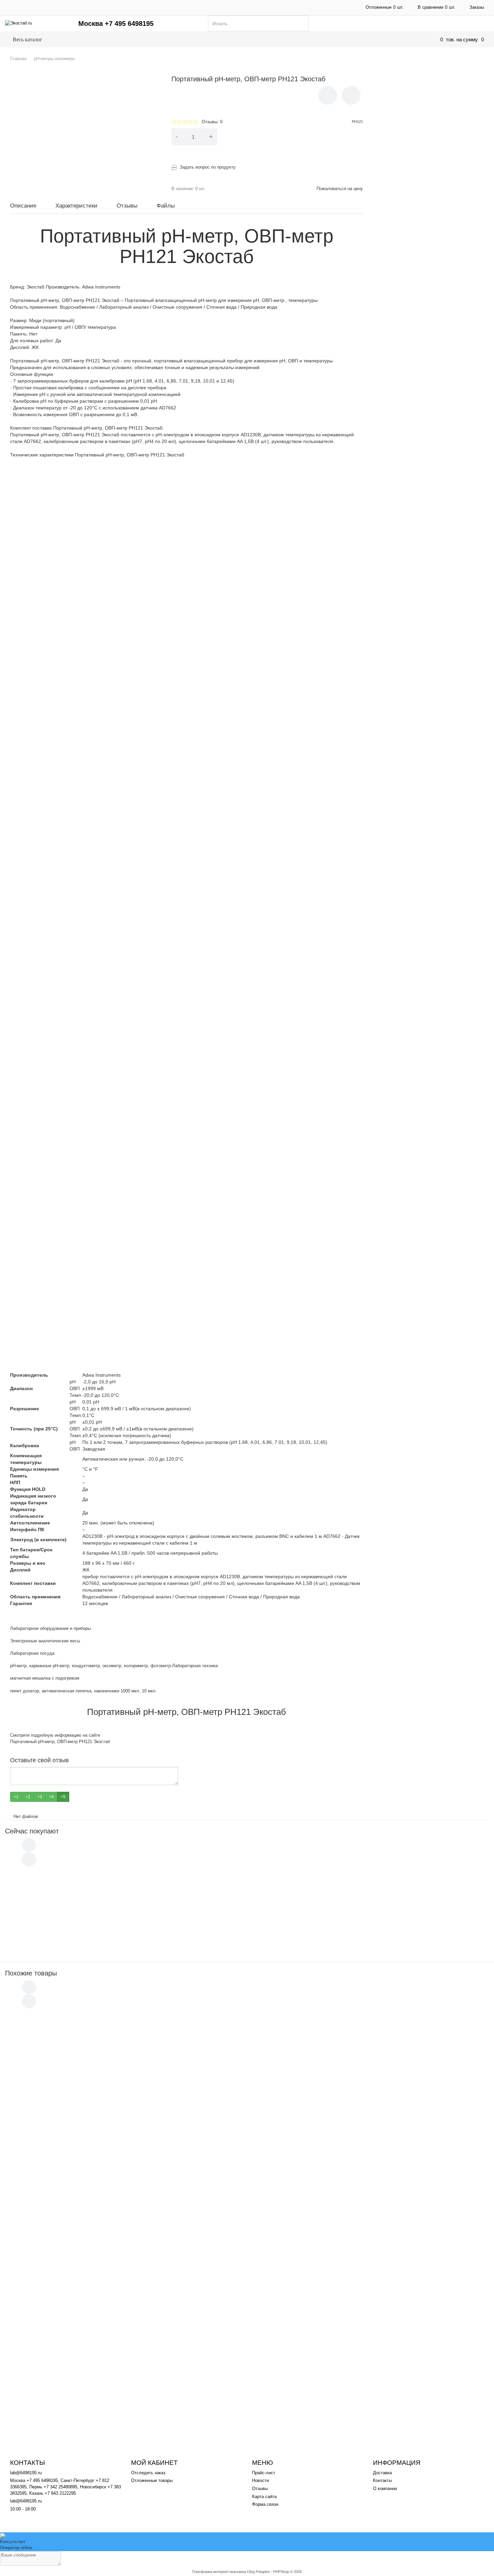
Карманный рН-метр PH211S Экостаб (94, 2187)
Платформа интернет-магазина (219, 2572)
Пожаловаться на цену (340, 189)
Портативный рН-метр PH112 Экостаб (95, 2395)
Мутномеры (255, 39)
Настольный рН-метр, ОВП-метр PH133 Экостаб (105, 2228)
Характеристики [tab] (76, 206)
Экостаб (35, 287)
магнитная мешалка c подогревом (45, 1678)
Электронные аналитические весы (45, 1641)
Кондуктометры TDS (200, 39)
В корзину (294, 137)
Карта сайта (264, 2497)
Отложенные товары (152, 2480)
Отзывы (260, 2489)
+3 (40, 1797)
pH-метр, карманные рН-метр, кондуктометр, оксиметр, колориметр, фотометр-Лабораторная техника (114, 1666)
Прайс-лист (264, 2473)
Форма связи (265, 2504)
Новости (260, 2480)
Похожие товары (31, 1973)
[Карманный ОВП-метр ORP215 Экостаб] (38, 2365)
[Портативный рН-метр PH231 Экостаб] (38, 2073)
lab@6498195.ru (26, 2473)
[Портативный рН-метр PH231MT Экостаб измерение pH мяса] (38, 2113)
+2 (28, 1797)
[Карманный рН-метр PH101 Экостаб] (38, 2032)
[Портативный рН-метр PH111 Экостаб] (38, 2323)
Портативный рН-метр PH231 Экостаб (95, 2062)
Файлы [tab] (166, 206)
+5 (63, 1797)
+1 (16, 1797)
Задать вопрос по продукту (208, 167)
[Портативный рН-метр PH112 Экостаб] (38, 2407)
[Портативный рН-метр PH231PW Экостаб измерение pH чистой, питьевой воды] (40, 1928)
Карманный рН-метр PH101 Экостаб (93, 2020)
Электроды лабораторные (361, 39)
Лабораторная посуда (32, 1653)
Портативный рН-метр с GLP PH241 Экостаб (101, 2270)
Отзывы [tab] (127, 206)
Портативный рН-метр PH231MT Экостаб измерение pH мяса (118, 2103)
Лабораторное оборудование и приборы (50, 1628)
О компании (261, 7)
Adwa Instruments (101, 287)
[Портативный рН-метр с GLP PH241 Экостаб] (38, 2282)
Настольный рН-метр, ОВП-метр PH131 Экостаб (105, 2145)
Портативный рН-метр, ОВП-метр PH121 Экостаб (60, 1742)
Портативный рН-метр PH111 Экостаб (94, 2312)
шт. (385, 7)
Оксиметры (299, 39)
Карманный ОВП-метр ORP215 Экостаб (96, 2353)
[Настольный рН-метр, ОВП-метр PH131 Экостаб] (38, 2157)
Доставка (102, 7)
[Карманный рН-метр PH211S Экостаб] (38, 2198)
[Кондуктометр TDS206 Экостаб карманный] (40, 1892)
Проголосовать (85, 1797)
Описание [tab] (23, 206)
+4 (51, 1797)
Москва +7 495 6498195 (116, 24)
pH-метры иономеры (133, 39)
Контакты (180, 7)
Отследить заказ (148, 2473)
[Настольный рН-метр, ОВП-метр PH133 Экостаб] (38, 2240)
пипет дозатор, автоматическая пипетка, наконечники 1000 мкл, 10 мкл (83, 1691)
